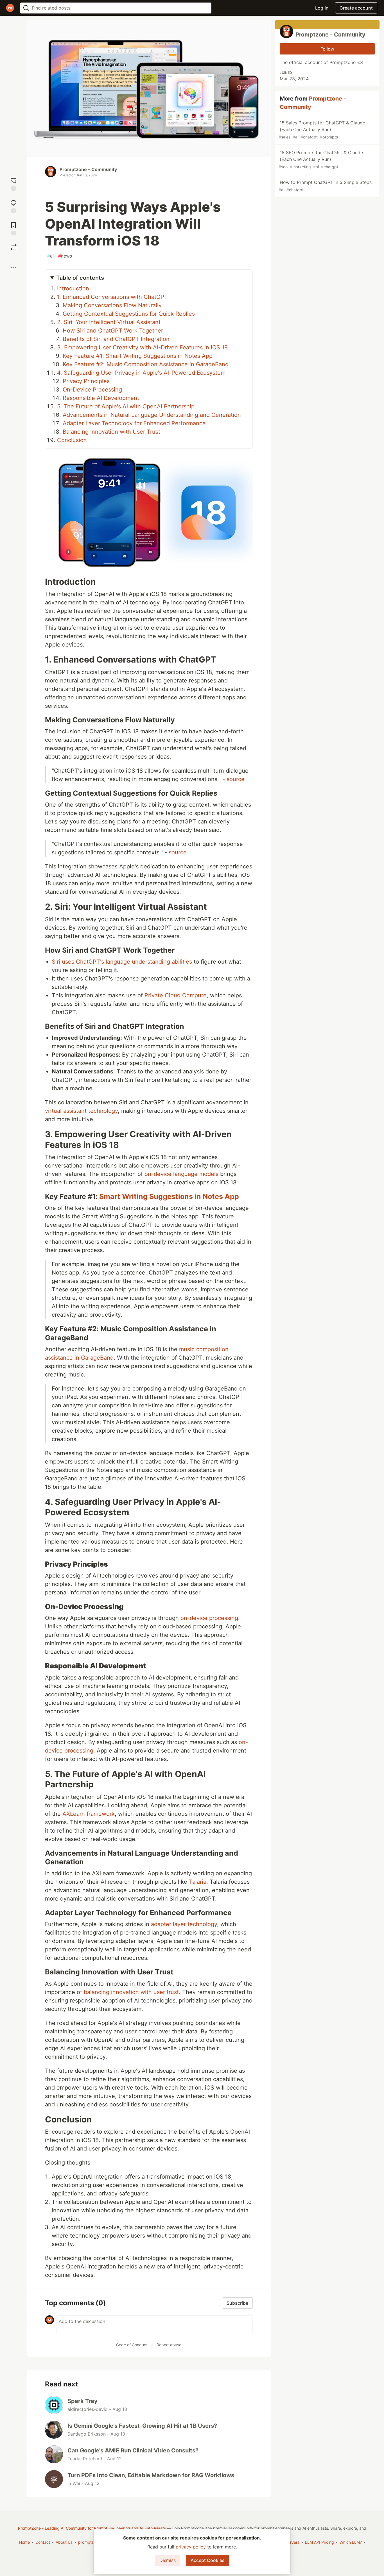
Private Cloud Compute (176, 995)
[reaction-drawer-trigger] (13, 184)
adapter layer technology (184, 1924)
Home (24, 2542)
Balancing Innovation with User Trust (111, 432)
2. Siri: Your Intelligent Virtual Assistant (109, 322)
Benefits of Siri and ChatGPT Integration (116, 339)
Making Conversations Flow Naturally (112, 305)
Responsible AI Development (101, 398)
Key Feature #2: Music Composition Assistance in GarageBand (146, 364)
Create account (356, 8)
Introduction (73, 288)
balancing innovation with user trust (131, 1992)
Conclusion (72, 440)
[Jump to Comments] (13, 206)
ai (50, 256)
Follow (327, 49)
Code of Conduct (132, 2345)
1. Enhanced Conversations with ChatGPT (112, 297)
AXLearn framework (89, 1814)
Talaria (198, 1882)
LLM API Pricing (319, 2542)
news (65, 256)
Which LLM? (351, 2542)
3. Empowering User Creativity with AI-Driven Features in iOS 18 (142, 347)
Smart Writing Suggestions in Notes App (169, 1196)
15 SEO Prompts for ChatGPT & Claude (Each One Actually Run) (321, 159)
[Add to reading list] (13, 228)
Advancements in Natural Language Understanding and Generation (152, 415)
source (236, 779)
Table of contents (80, 278)
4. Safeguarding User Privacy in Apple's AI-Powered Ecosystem (141, 373)
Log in (322, 8)
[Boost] (13, 247)
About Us (64, 2542)
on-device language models (181, 1174)
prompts (86, 2542)
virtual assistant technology (81, 1111)
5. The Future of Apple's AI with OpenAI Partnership (126, 406)
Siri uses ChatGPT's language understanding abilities (122, 962)
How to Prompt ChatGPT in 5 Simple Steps (325, 186)
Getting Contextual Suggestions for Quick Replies (129, 314)
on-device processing (209, 1618)
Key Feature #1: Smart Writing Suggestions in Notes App (138, 356)
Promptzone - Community (88, 169)
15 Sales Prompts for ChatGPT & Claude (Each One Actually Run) (322, 130)
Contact (43, 2542)
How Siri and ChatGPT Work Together (113, 331)
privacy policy (191, 2547)
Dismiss (168, 2560)
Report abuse (169, 2345)
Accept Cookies (208, 2560)
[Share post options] (13, 268)
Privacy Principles (86, 381)
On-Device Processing (92, 390)
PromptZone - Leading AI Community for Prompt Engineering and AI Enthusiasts (92, 2528)
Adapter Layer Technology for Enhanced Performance (134, 423)
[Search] (26, 8)
